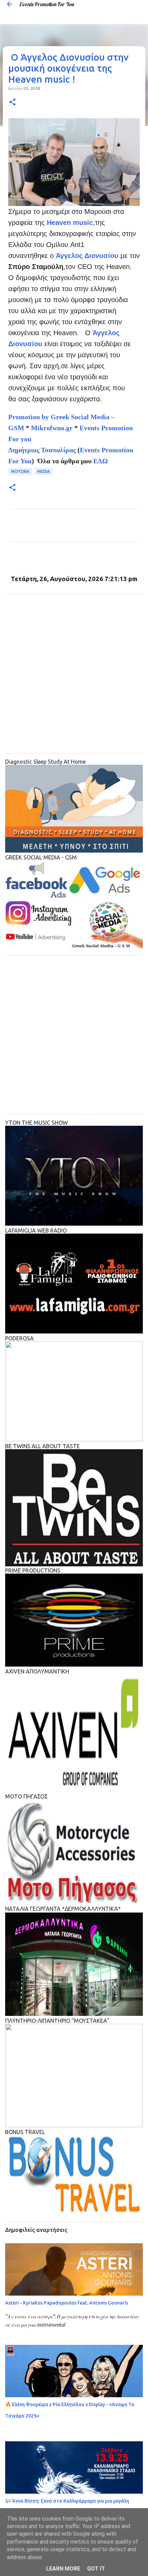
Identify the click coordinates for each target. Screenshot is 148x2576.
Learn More (63, 2569)
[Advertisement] (74, 674)
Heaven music (70, 223)
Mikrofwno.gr (52, 428)
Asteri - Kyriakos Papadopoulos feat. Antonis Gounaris (67, 2303)
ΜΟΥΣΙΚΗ (20, 471)
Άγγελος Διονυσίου (87, 256)
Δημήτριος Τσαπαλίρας (42, 450)
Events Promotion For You (47, 4)
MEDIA (44, 471)
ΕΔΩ (101, 461)
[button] (12, 102)
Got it (96, 2569)
